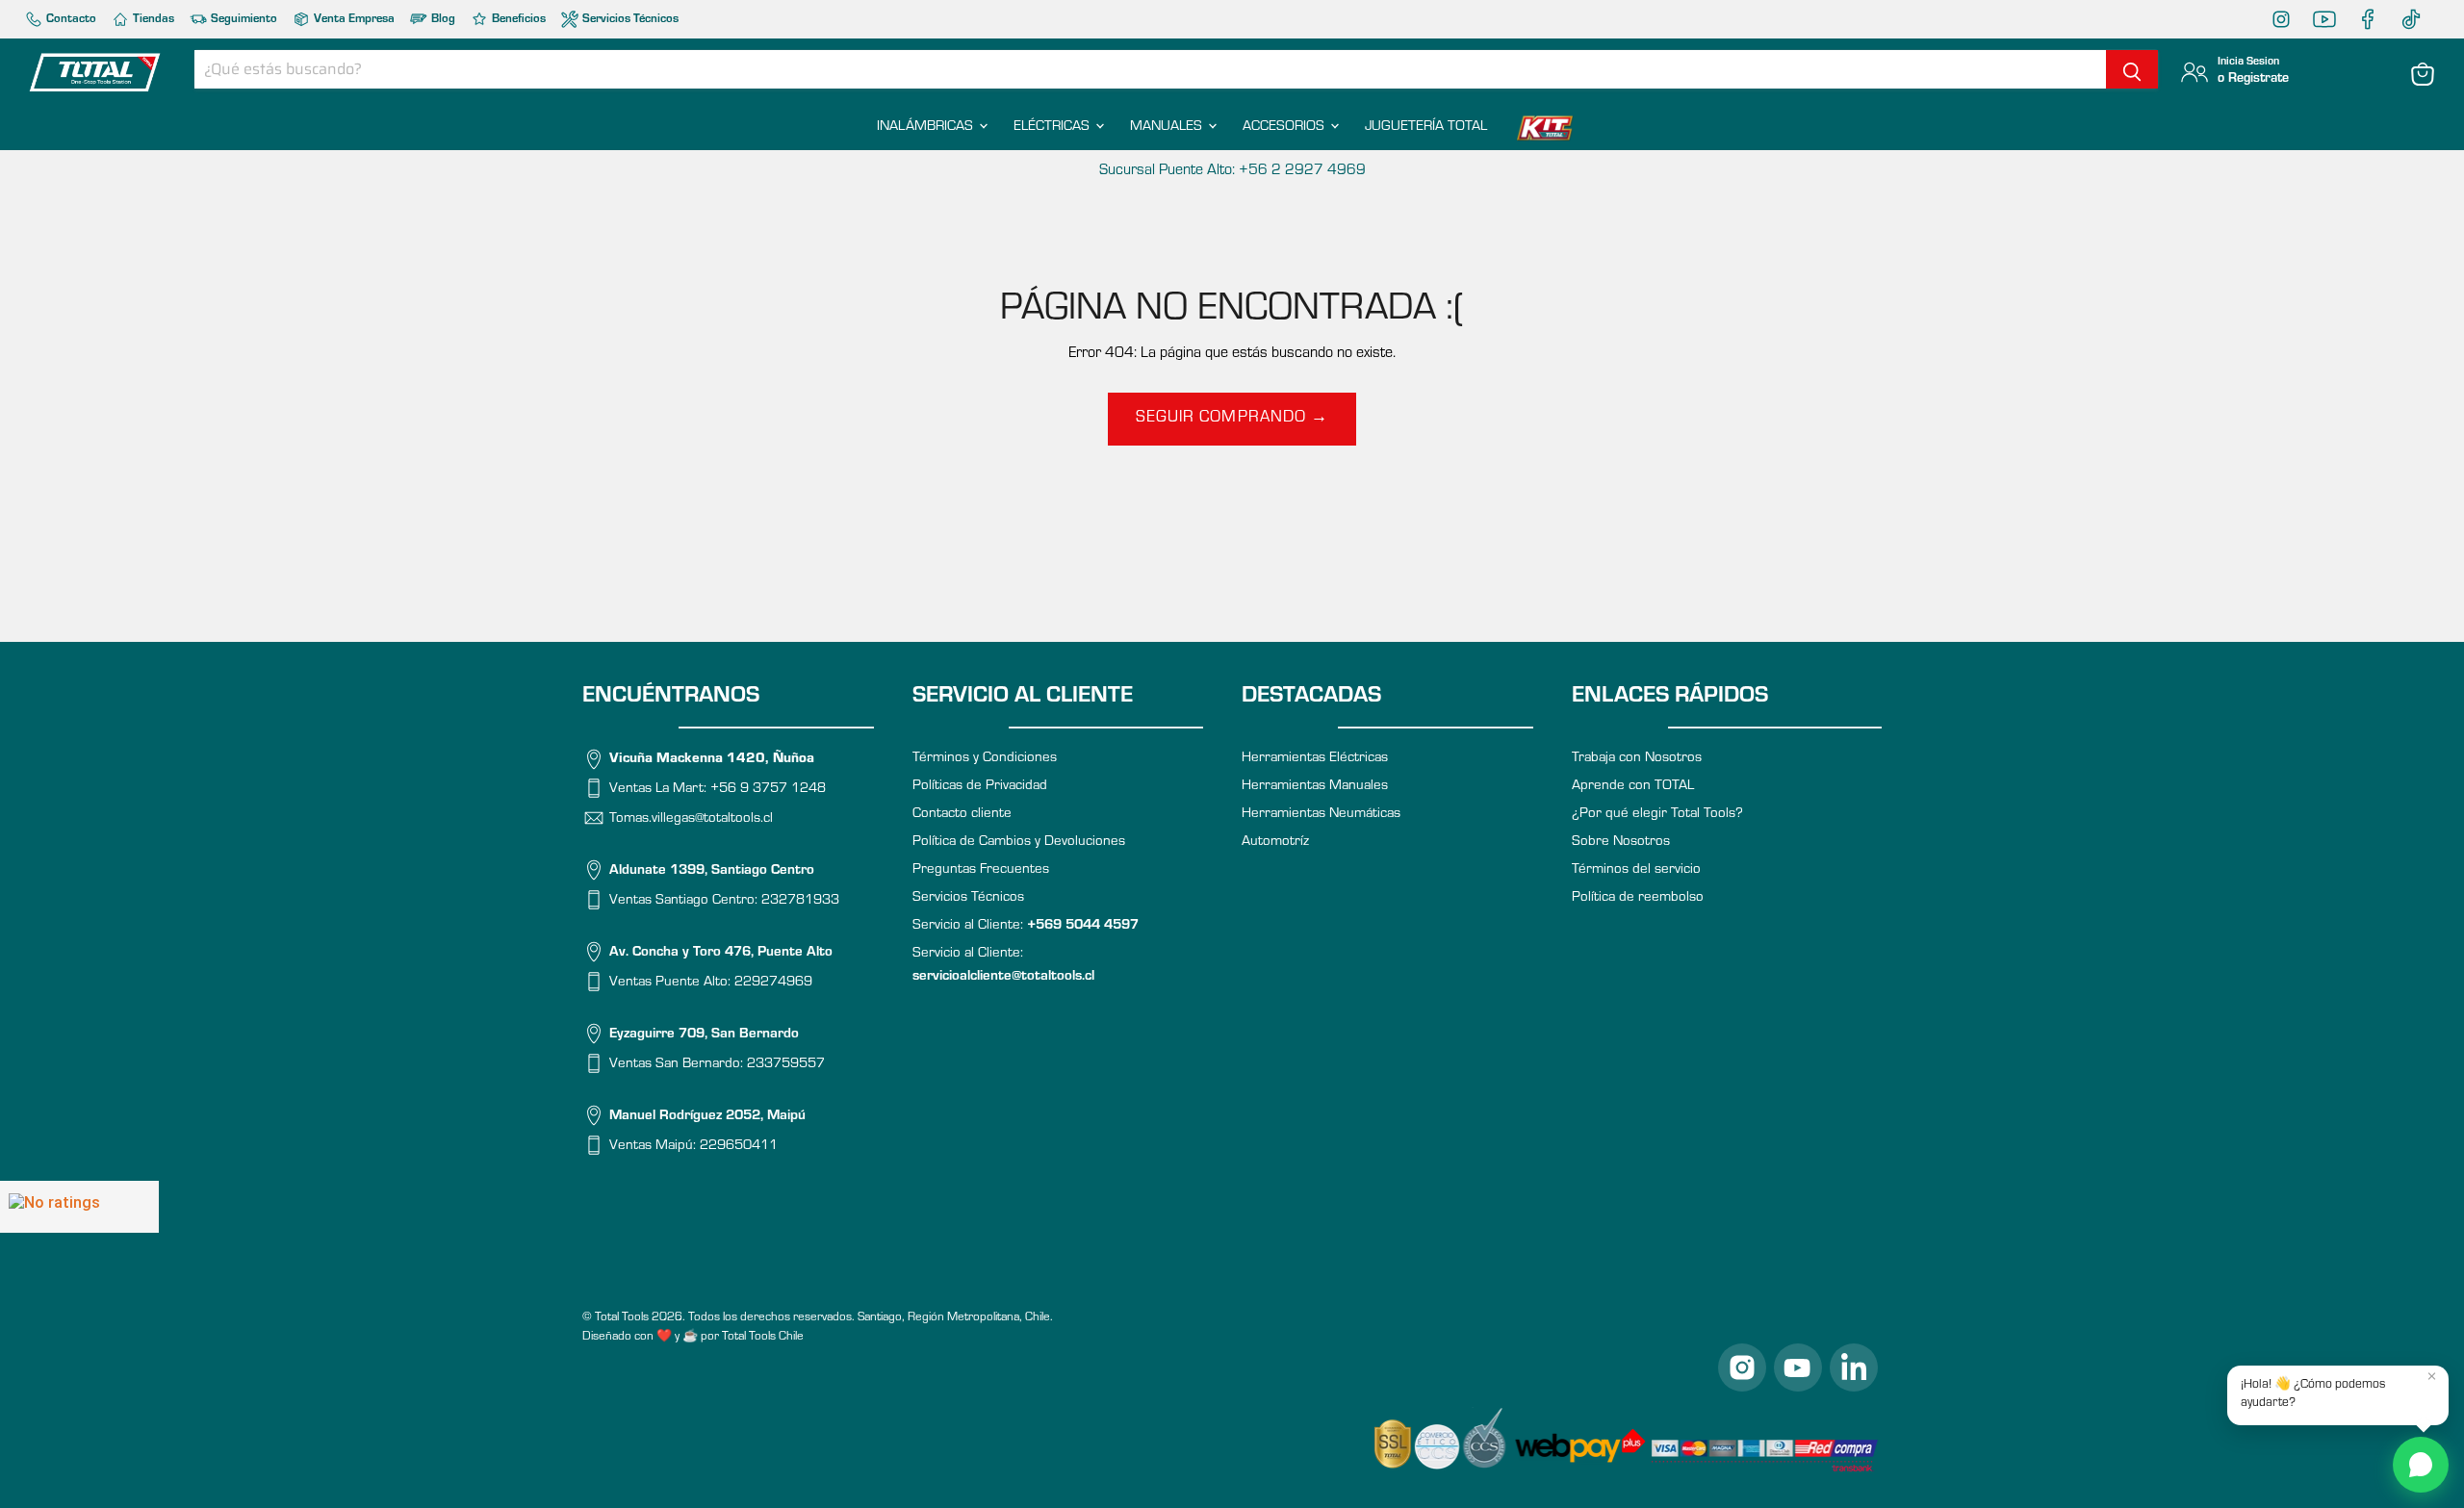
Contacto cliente (962, 815)
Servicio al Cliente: (1026, 926)
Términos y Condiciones (985, 759)
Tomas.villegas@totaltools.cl (691, 818)
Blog (442, 20)
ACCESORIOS (1285, 128)
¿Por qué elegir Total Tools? (1657, 815)
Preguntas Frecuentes (981, 870)
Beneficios (517, 20)
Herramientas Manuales (1315, 787)
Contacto (70, 20)
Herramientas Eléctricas (1315, 759)
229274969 (773, 982)
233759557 (786, 1064)
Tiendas (152, 20)
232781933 (800, 900)
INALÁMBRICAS (927, 128)
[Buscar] (2132, 69)
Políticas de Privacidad (980, 787)
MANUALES (1168, 128)
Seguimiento (243, 20)
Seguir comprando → (1232, 419)
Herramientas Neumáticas (1321, 815)
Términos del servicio (1636, 870)
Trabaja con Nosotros (1637, 759)
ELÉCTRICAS (1053, 128)
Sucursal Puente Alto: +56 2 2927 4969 (1232, 171)
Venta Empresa (353, 20)
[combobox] (1150, 69)
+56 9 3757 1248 (768, 790)
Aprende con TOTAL (1633, 787)
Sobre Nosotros (1621, 843)
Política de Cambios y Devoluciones (1019, 843)
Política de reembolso (1638, 898)
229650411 (739, 1146)
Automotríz (1275, 843)
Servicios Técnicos (629, 20)
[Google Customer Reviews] (79, 1207)
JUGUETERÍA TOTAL (1426, 128)
